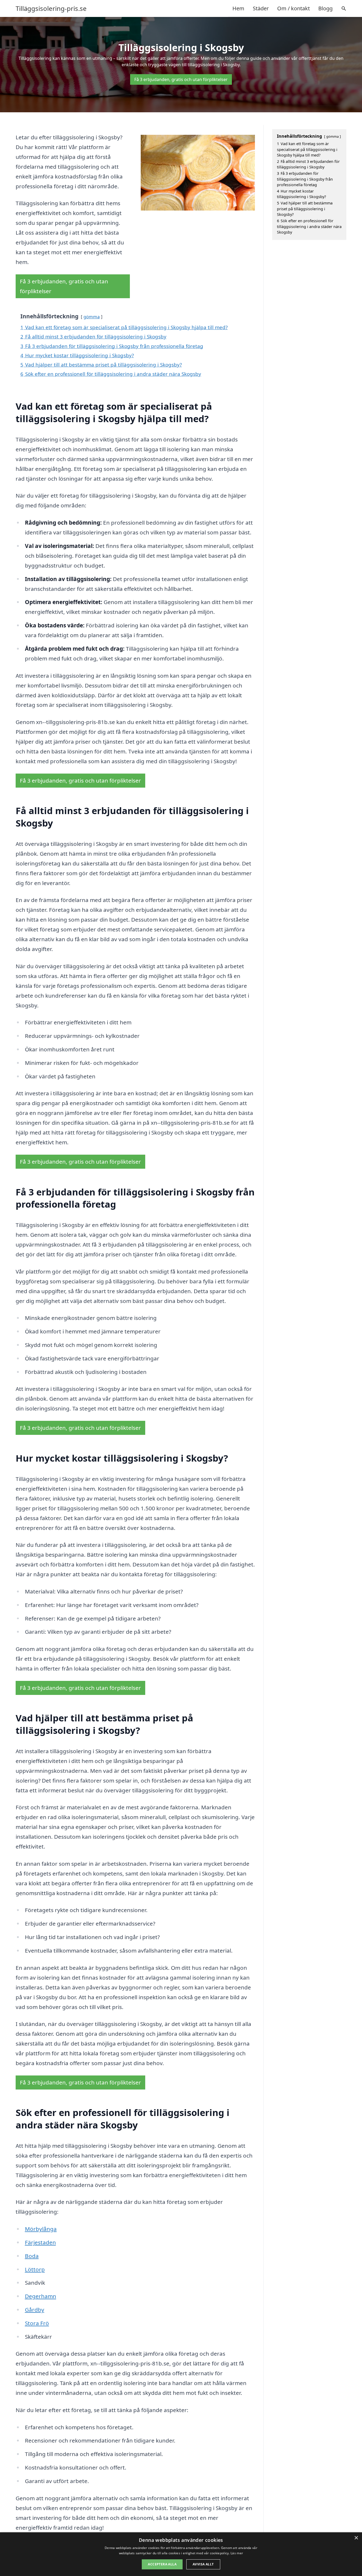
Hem (238, 8)
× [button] (356, 2538)
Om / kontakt (293, 8)
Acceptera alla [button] (162, 2564)
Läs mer (237, 2553)
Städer (261, 8)
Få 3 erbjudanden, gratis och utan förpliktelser (181, 79)
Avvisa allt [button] (203, 2564)
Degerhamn (41, 2296)
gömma (92, 317)
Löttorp (35, 2269)
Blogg (325, 8)
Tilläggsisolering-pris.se (51, 8)
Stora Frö (37, 2323)
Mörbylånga (41, 2229)
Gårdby (35, 2310)
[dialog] (181, 2554)
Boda (32, 2256)
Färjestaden (40, 2242)
